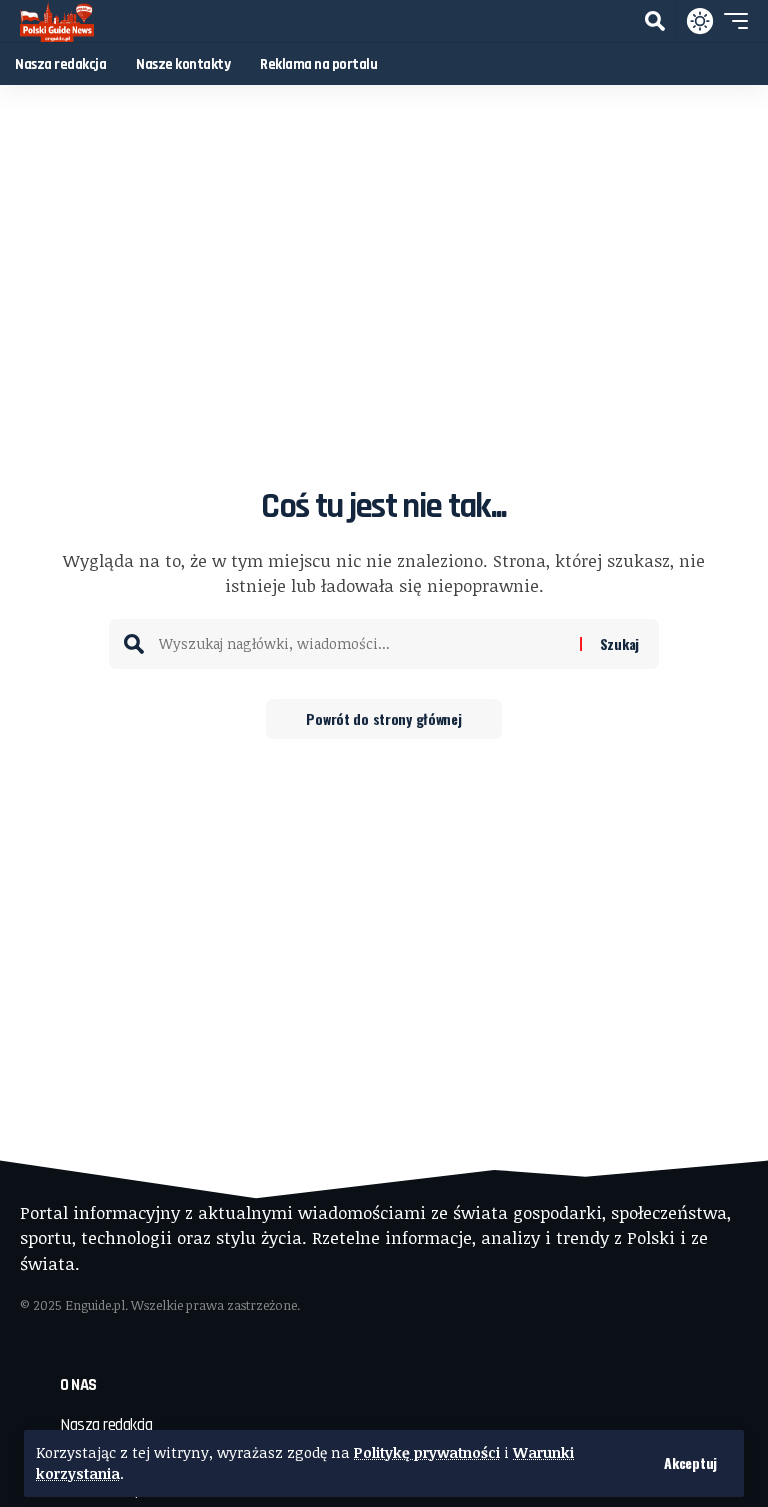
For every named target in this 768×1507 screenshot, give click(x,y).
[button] (690, 1463)
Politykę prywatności (427, 1452)
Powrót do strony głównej (383, 718)
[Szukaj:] (362, 644)
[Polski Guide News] (57, 21)
